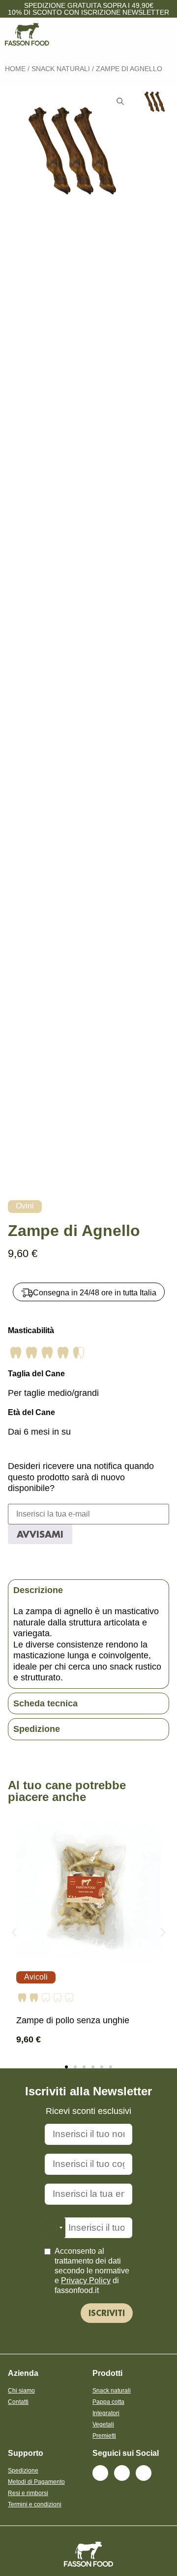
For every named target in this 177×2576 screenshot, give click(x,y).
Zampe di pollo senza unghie (73, 2020)
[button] (14, 1932)
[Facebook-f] (100, 2473)
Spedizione (23, 2471)
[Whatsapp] (144, 2473)
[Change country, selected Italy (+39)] (55, 2228)
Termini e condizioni (35, 2504)
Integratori (106, 2413)
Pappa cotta (108, 2402)
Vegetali (103, 2424)
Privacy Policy (86, 2280)
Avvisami (40, 1534)
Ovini (25, 1206)
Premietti (104, 2436)
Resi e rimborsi (28, 2493)
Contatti (18, 2402)
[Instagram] (122, 2473)
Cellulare (88, 2215)
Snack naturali (61, 69)
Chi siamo (21, 2391)
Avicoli (36, 1977)
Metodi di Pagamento (36, 2482)
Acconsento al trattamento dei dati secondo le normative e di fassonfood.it (92, 2271)
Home (15, 69)
